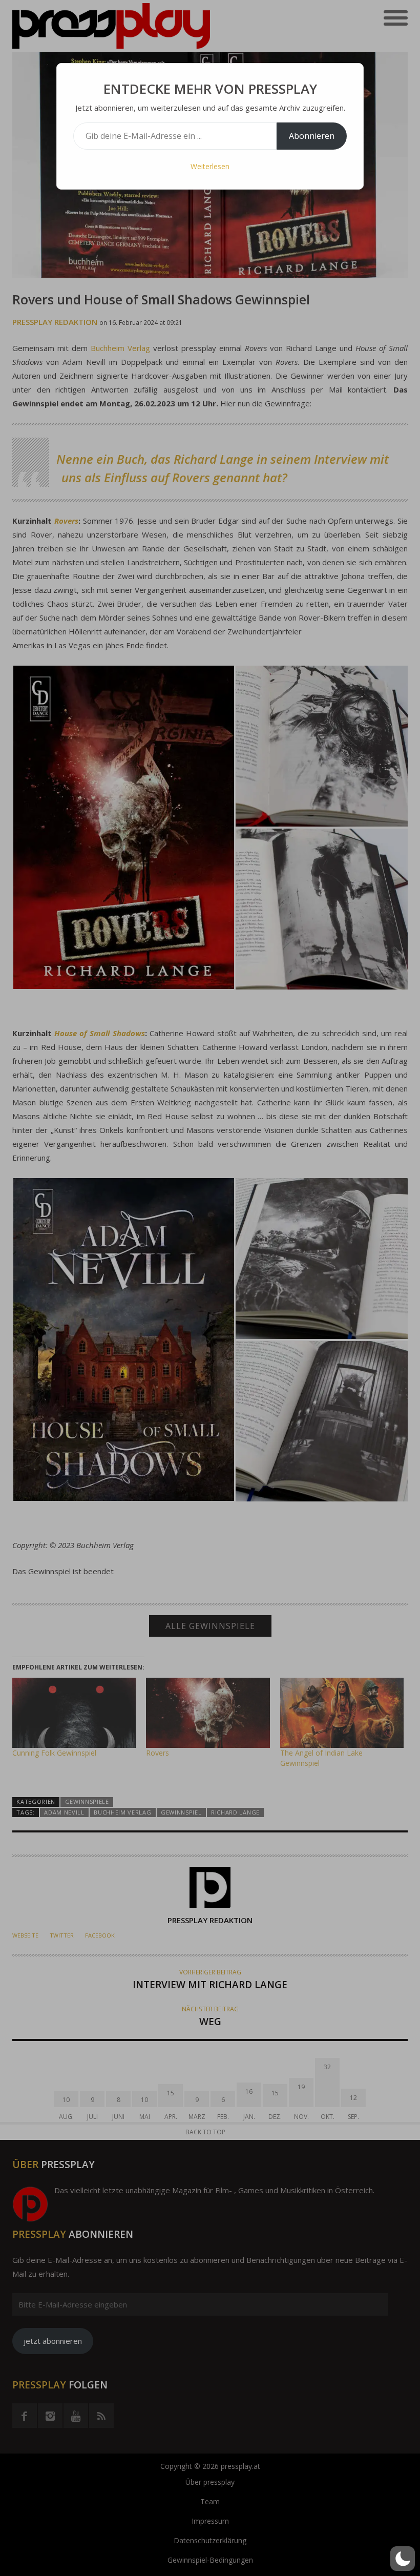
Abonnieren (312, 136)
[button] (403, 2559)
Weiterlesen (210, 166)
